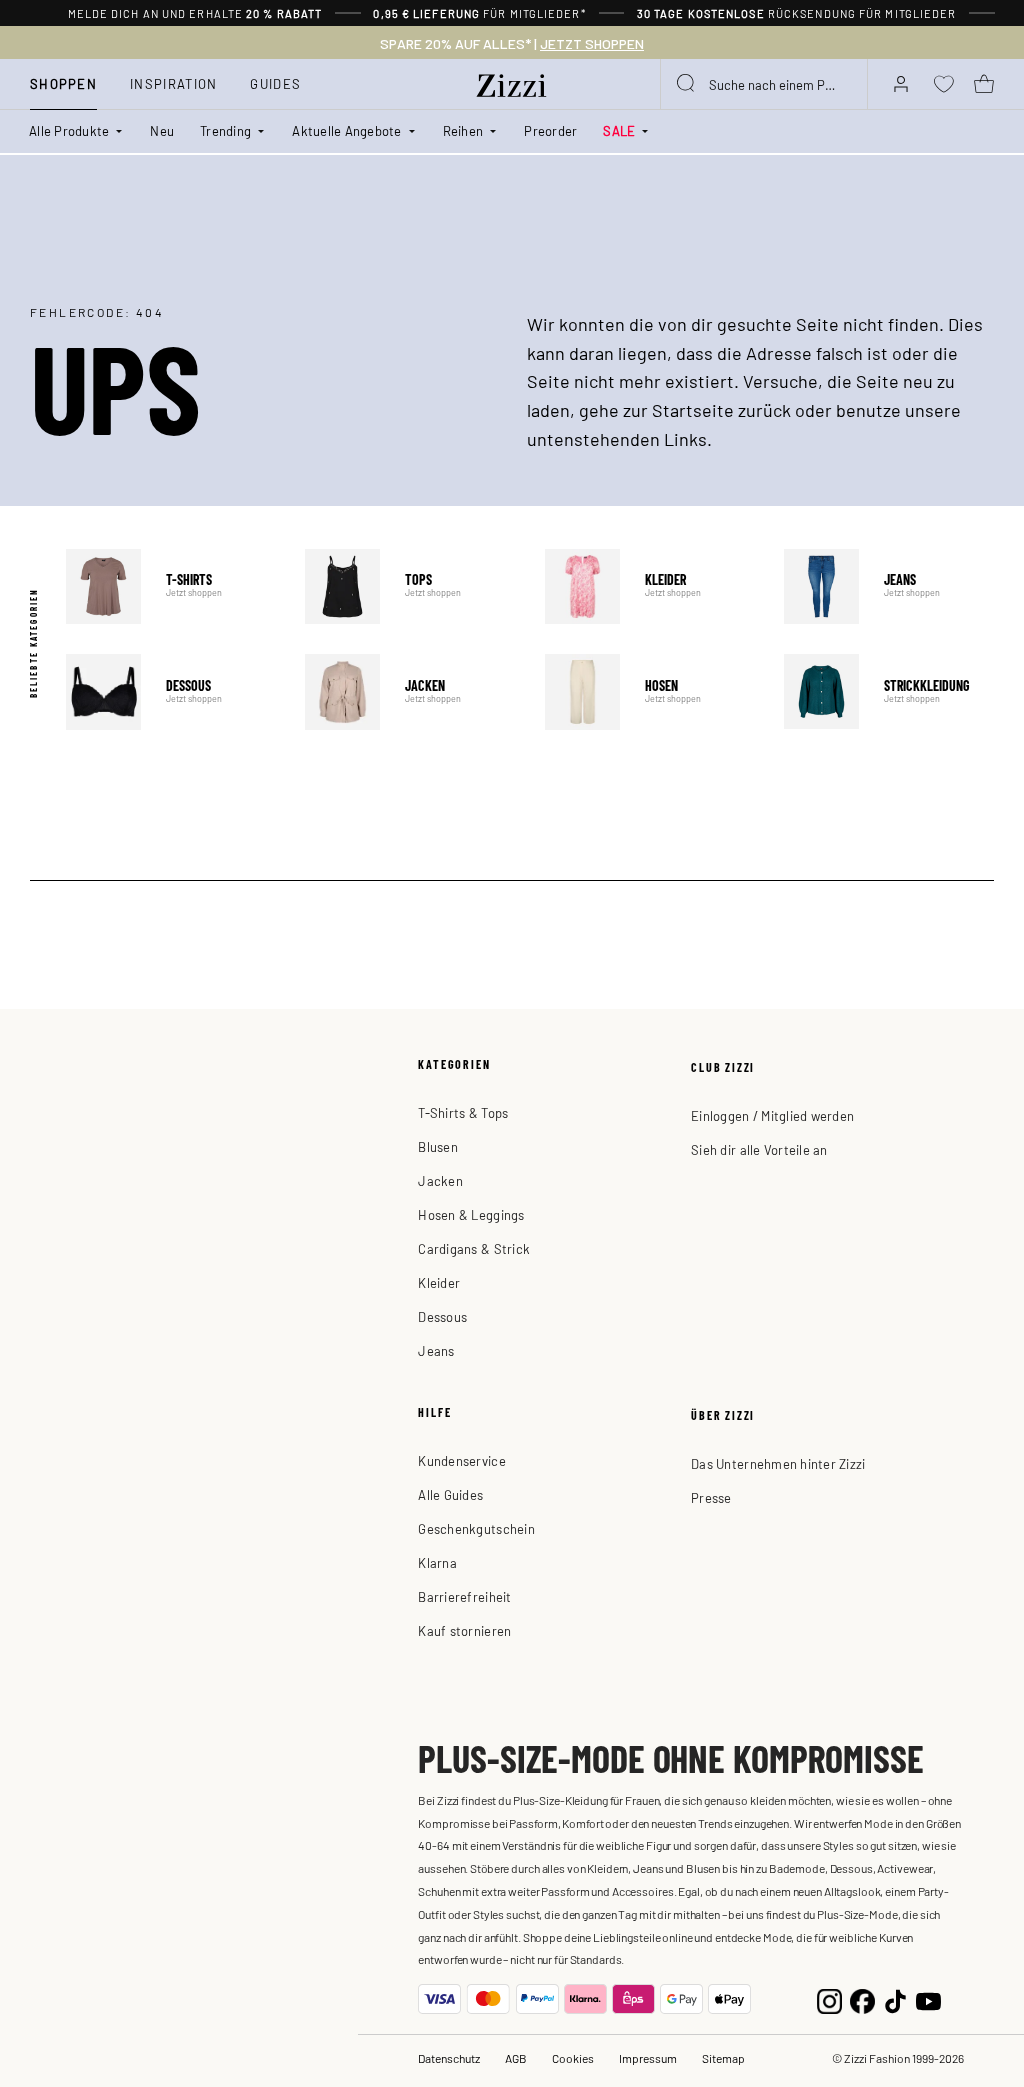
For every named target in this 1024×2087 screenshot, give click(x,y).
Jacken (410, 691)
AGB (516, 2058)
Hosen (650, 691)
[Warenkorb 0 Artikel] (984, 84)
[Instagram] (829, 1999)
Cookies (573, 2058)
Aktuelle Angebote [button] (346, 130)
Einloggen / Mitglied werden (772, 1115)
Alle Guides (450, 1494)
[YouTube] (928, 1999)
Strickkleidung (889, 691)
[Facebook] (862, 1999)
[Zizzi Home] (512, 82)
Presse (711, 1497)
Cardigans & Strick (474, 1248)
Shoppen (63, 83)
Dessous (171, 691)
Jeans (889, 586)
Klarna (437, 1562)
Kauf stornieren (464, 1630)
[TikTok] (895, 1999)
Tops (410, 586)
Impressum (648, 2058)
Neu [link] (162, 130)
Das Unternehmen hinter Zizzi (778, 1463)
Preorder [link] (550, 130)
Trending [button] (225, 130)
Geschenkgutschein (476, 1528)
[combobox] (764, 84)
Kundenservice (461, 1460)
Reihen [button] (463, 130)
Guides (275, 83)
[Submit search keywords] (687, 84)
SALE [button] (619, 130)
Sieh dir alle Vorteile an (759, 1149)
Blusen (438, 1146)
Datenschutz (449, 2058)
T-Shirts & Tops (463, 1112)
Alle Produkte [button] (69, 130)
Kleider (650, 586)
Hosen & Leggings (471, 1214)
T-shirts (171, 586)
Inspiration (173, 83)
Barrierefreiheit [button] (464, 1596)
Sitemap (723, 2058)
